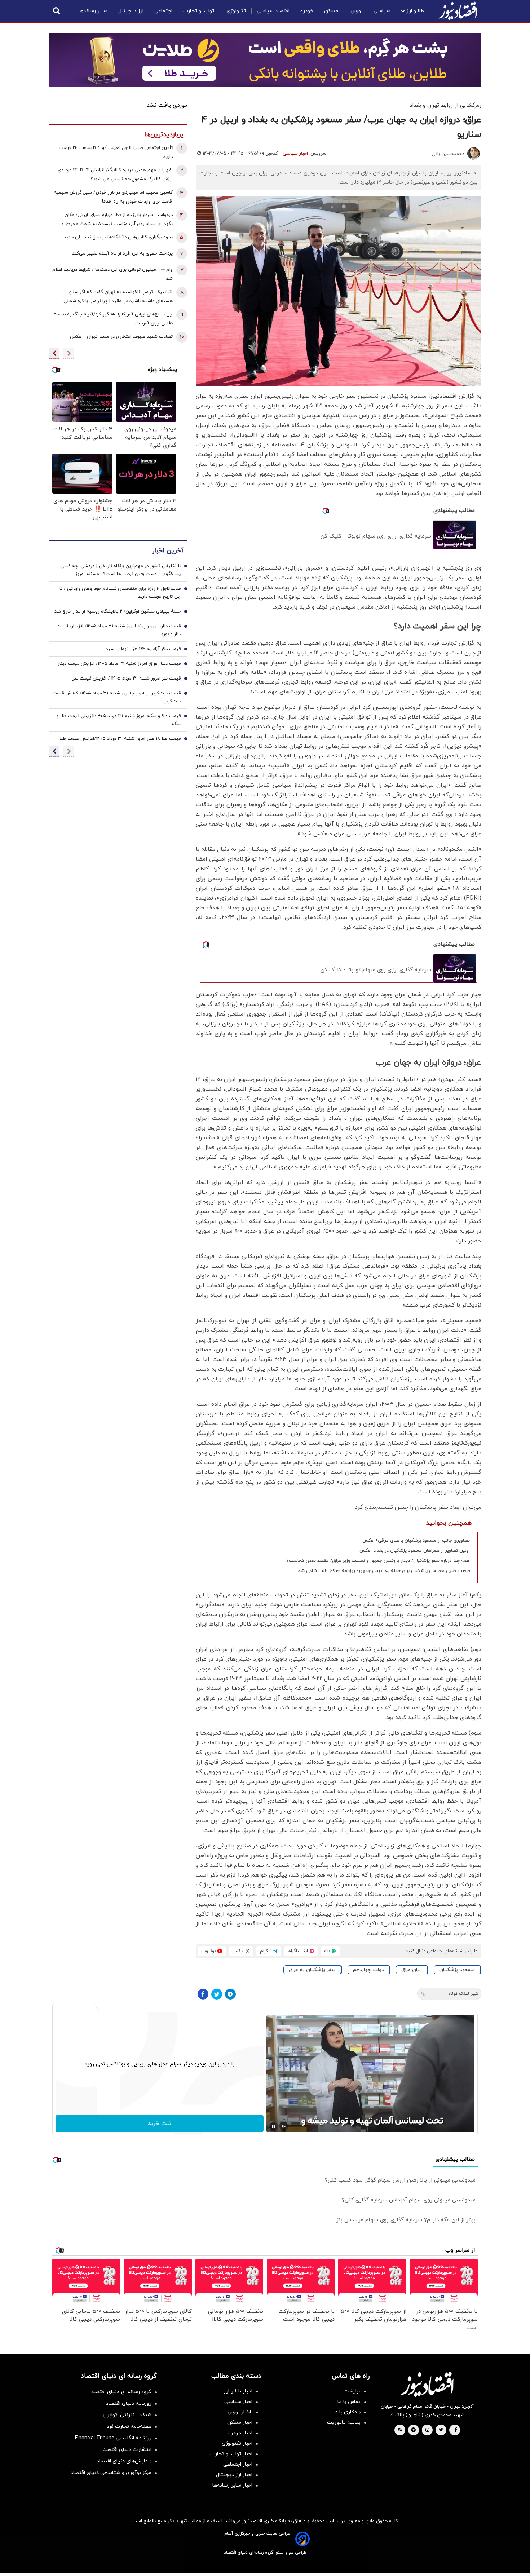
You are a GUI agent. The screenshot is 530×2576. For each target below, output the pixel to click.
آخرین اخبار (168, 551)
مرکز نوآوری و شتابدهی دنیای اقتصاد (111, 2473)
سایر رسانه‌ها (93, 11)
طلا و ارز (415, 11)
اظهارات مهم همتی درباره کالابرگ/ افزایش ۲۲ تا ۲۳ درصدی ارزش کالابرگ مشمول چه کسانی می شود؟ (115, 175)
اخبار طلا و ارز (238, 2391)
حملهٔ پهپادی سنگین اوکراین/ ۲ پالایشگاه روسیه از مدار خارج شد (118, 611)
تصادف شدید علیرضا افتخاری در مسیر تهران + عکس (121, 337)
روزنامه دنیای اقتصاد (129, 2403)
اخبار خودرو (240, 2433)
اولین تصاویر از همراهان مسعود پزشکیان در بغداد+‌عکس (415, 1551)
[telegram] (413, 2430)
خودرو (307, 11)
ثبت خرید (160, 2124)
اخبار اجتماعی (238, 2464)
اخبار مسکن (240, 2423)
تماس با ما (349, 2402)
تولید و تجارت (199, 11)
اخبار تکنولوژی (237, 2444)
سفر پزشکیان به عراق (312, 1970)
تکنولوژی (236, 11)
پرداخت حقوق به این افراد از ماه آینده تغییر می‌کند (122, 253)
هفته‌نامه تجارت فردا (129, 2427)
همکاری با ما (347, 2412)
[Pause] (274, 2126)
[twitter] (441, 2430)
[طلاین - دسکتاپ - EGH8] (265, 60)
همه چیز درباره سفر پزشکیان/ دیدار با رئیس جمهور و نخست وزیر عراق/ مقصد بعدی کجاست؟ (378, 1561)
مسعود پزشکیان (457, 1970)
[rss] (400, 2430)
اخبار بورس (240, 2412)
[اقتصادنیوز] (427, 2384)
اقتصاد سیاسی (273, 11)
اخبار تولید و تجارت (231, 2454)
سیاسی (382, 11)
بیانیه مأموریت (344, 2423)
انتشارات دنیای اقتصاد (127, 2450)
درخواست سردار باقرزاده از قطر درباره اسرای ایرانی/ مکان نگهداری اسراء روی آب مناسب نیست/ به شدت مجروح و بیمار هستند (117, 220)
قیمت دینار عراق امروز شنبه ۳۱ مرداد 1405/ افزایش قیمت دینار (119, 664)
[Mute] (284, 2126)
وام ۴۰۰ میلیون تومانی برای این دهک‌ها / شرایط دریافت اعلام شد (112, 274)
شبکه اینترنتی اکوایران (127, 2415)
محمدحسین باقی (448, 154)
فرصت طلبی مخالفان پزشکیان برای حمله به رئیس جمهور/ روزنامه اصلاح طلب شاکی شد (384, 1571)
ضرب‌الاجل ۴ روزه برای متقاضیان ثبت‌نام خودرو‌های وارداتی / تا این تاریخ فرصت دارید (120, 593)
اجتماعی (163, 11)
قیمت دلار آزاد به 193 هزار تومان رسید (143, 649)
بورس (357, 11)
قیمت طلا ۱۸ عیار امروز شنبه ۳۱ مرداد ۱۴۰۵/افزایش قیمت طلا (120, 739)
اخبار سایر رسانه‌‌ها (232, 2485)
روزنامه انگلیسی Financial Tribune (113, 2438)
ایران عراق (412, 1970)
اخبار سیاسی (295, 154)
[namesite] (458, 11)
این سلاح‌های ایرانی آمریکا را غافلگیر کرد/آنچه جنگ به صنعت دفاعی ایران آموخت (113, 319)
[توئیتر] (217, 1994)
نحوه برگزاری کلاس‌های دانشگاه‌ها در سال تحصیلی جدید (118, 237)
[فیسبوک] (203, 1994)
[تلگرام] (230, 1994)
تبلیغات (352, 2391)
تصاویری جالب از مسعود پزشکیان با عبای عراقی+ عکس (416, 1541)
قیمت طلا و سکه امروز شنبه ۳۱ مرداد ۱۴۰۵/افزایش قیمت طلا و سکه (119, 720)
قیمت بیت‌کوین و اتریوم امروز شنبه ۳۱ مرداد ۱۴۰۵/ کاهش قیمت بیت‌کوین (116, 697)
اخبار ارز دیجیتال (234, 2475)
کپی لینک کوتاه (463, 1994)
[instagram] (427, 2430)
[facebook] (456, 2430)
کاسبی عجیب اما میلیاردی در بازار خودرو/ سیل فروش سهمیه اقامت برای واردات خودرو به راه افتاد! (113, 197)
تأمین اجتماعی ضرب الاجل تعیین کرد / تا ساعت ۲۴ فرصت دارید (116, 152)
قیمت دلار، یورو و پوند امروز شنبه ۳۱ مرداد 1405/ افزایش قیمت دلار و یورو (119, 630)
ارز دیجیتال (131, 11)
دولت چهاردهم (368, 1970)
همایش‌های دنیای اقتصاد (124, 2461)
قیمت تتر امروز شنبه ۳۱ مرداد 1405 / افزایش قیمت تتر (127, 679)
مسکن (332, 11)
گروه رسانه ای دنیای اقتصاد (121, 2392)
